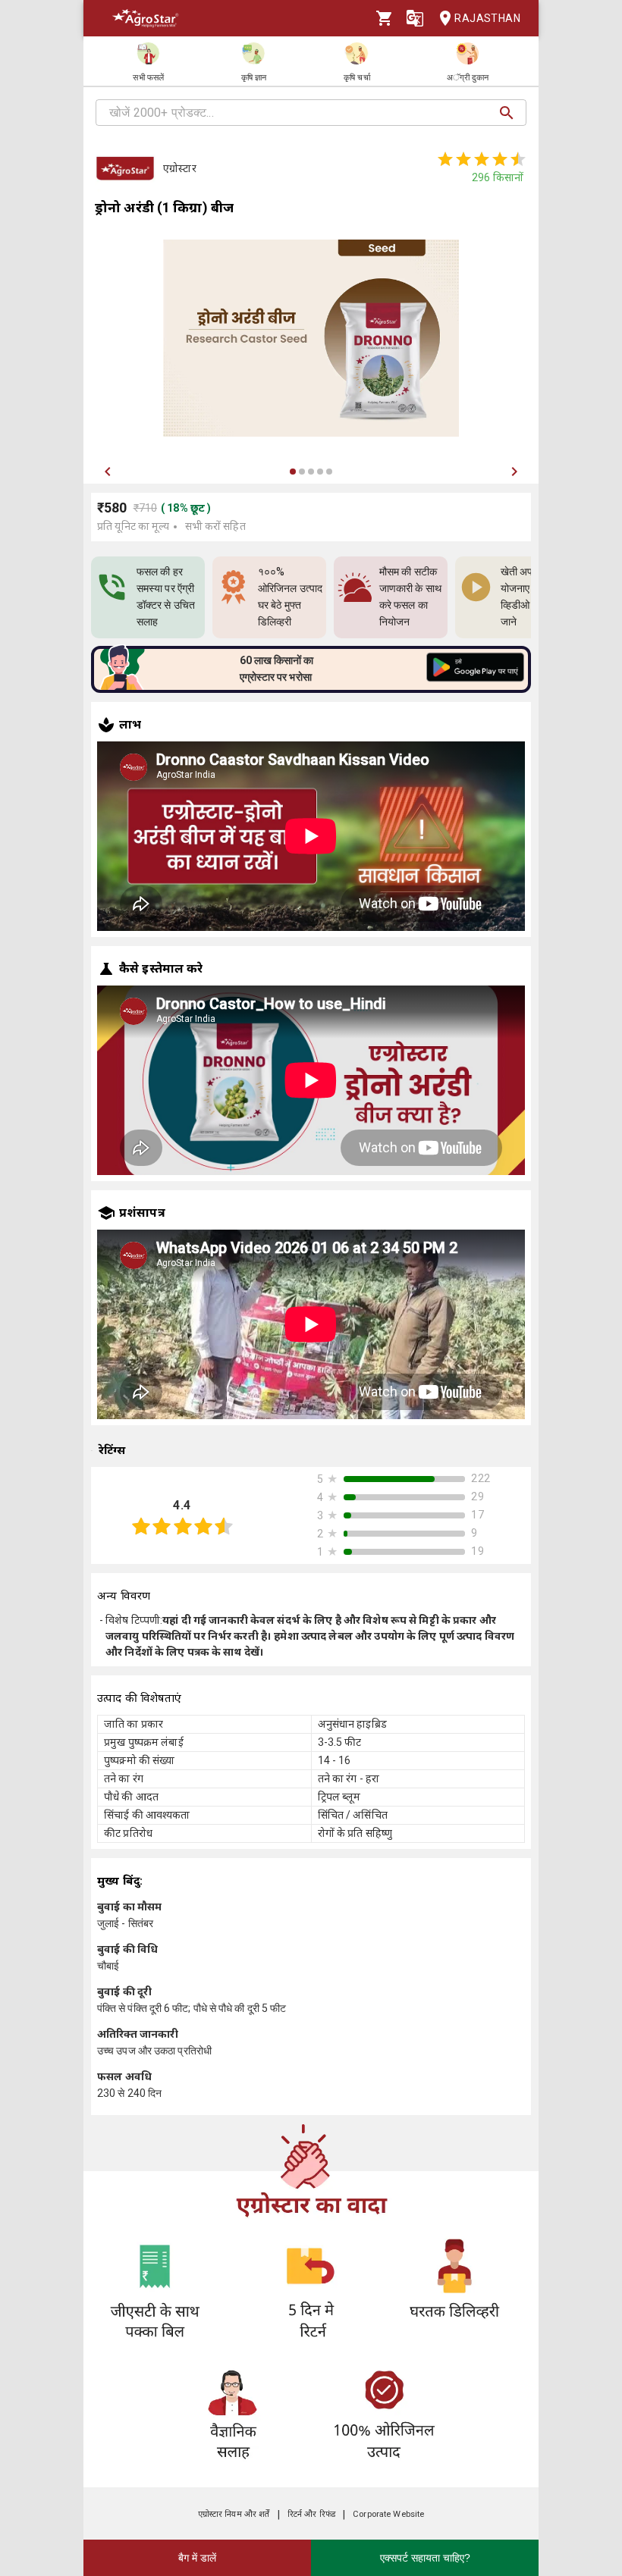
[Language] (415, 18)
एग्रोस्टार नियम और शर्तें (234, 2514)
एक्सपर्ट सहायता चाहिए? (425, 2558)
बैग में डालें (197, 2558)
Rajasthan (487, 18)
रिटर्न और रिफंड (311, 2514)
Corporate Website (388, 2514)
